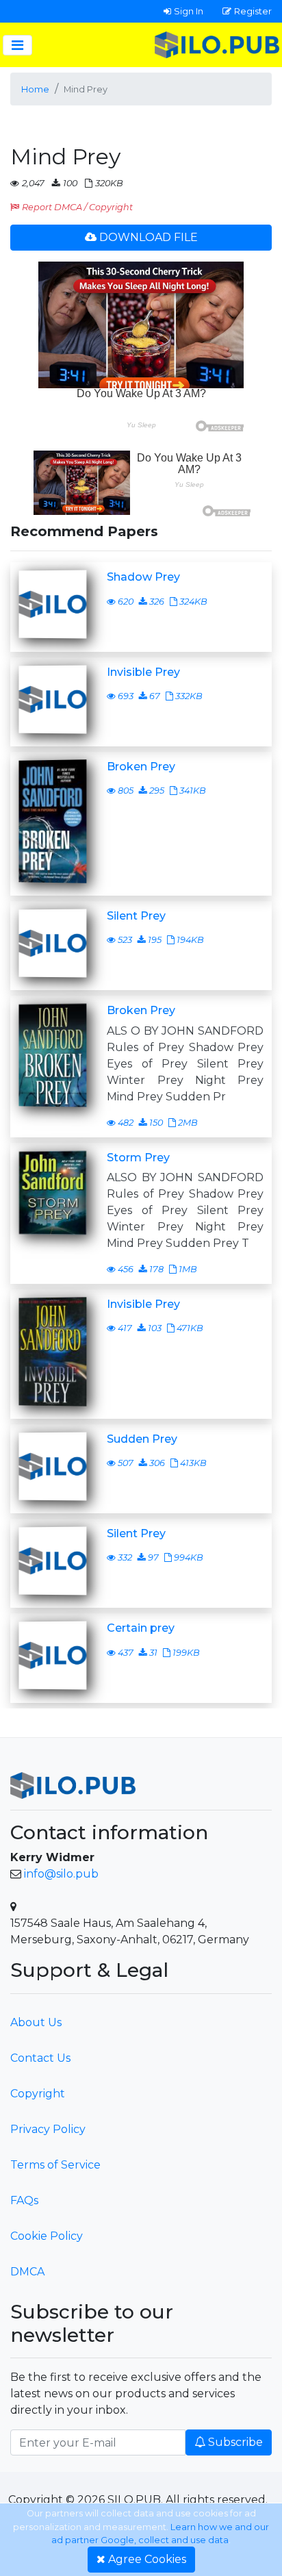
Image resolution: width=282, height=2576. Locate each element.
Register (253, 11)
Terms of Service (55, 2165)
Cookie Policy (47, 2236)
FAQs (24, 2200)
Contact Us (40, 2058)
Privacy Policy (48, 2129)
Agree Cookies (147, 2559)
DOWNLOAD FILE (149, 237)
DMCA (27, 2272)
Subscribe (235, 2442)
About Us (36, 2022)
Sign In (189, 11)
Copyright (38, 2094)
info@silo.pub (61, 1874)
